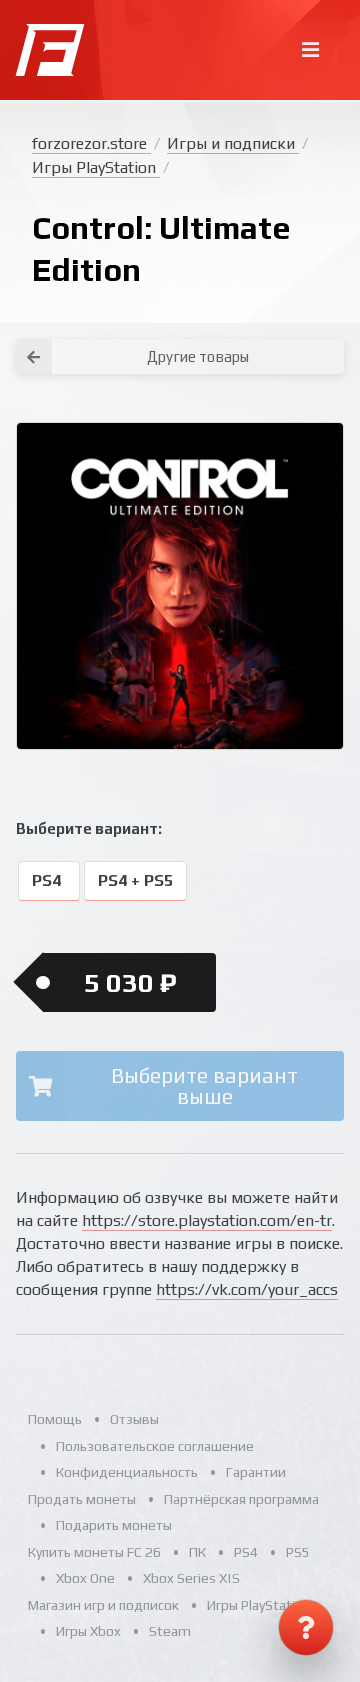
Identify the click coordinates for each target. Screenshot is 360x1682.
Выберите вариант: (89, 828)
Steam (170, 1631)
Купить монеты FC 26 (94, 1552)
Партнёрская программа (241, 1499)
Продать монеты (82, 1499)
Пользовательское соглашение (155, 1446)
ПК (197, 1552)
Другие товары (198, 356)
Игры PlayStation (96, 167)
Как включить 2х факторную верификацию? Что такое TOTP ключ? (323, 340)
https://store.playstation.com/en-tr (207, 1220)
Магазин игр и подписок (103, 1605)
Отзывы (134, 1419)
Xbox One (85, 1578)
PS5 (298, 1552)
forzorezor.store (91, 143)
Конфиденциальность (127, 1472)
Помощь (55, 1419)
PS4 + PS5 (135, 880)
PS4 (48, 880)
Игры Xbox (88, 1631)
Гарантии (256, 1472)
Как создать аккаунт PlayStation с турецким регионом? (324, 328)
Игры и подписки (233, 143)
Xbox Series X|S (191, 1578)
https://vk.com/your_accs (247, 1289)
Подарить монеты (114, 1525)
